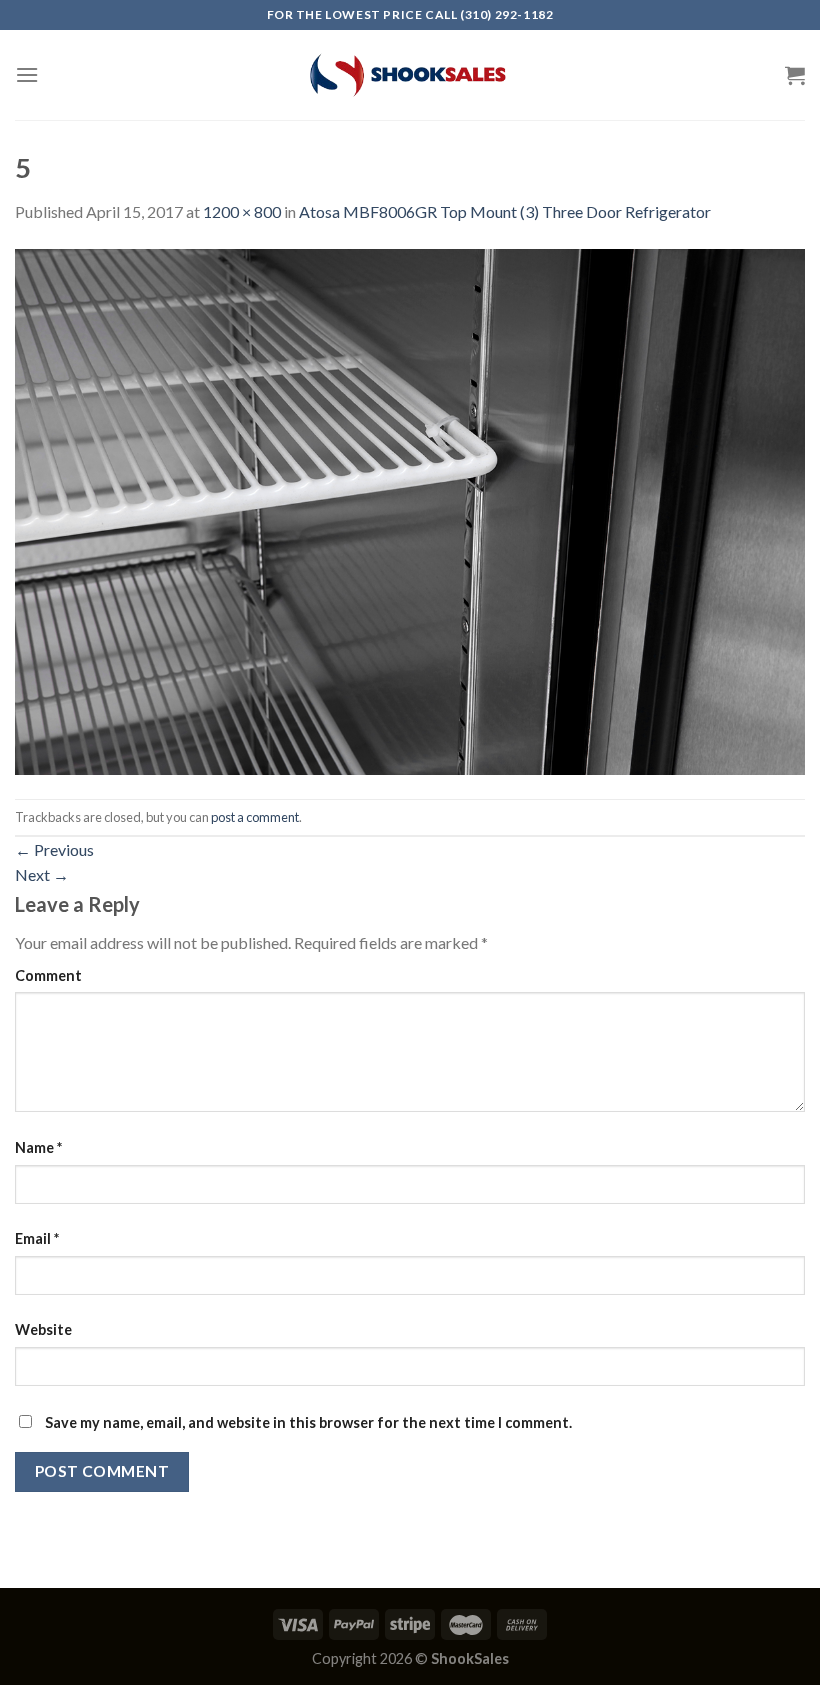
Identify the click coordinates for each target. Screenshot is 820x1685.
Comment (48, 975)
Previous (54, 849)
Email (37, 1238)
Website (43, 1329)
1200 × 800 (242, 211)
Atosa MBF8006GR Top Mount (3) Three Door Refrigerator (505, 211)
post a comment (255, 817)
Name (38, 1147)
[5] (410, 509)
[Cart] (795, 75)
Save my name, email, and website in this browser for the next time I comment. (308, 1422)
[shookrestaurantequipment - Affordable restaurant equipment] (410, 75)
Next (42, 874)
